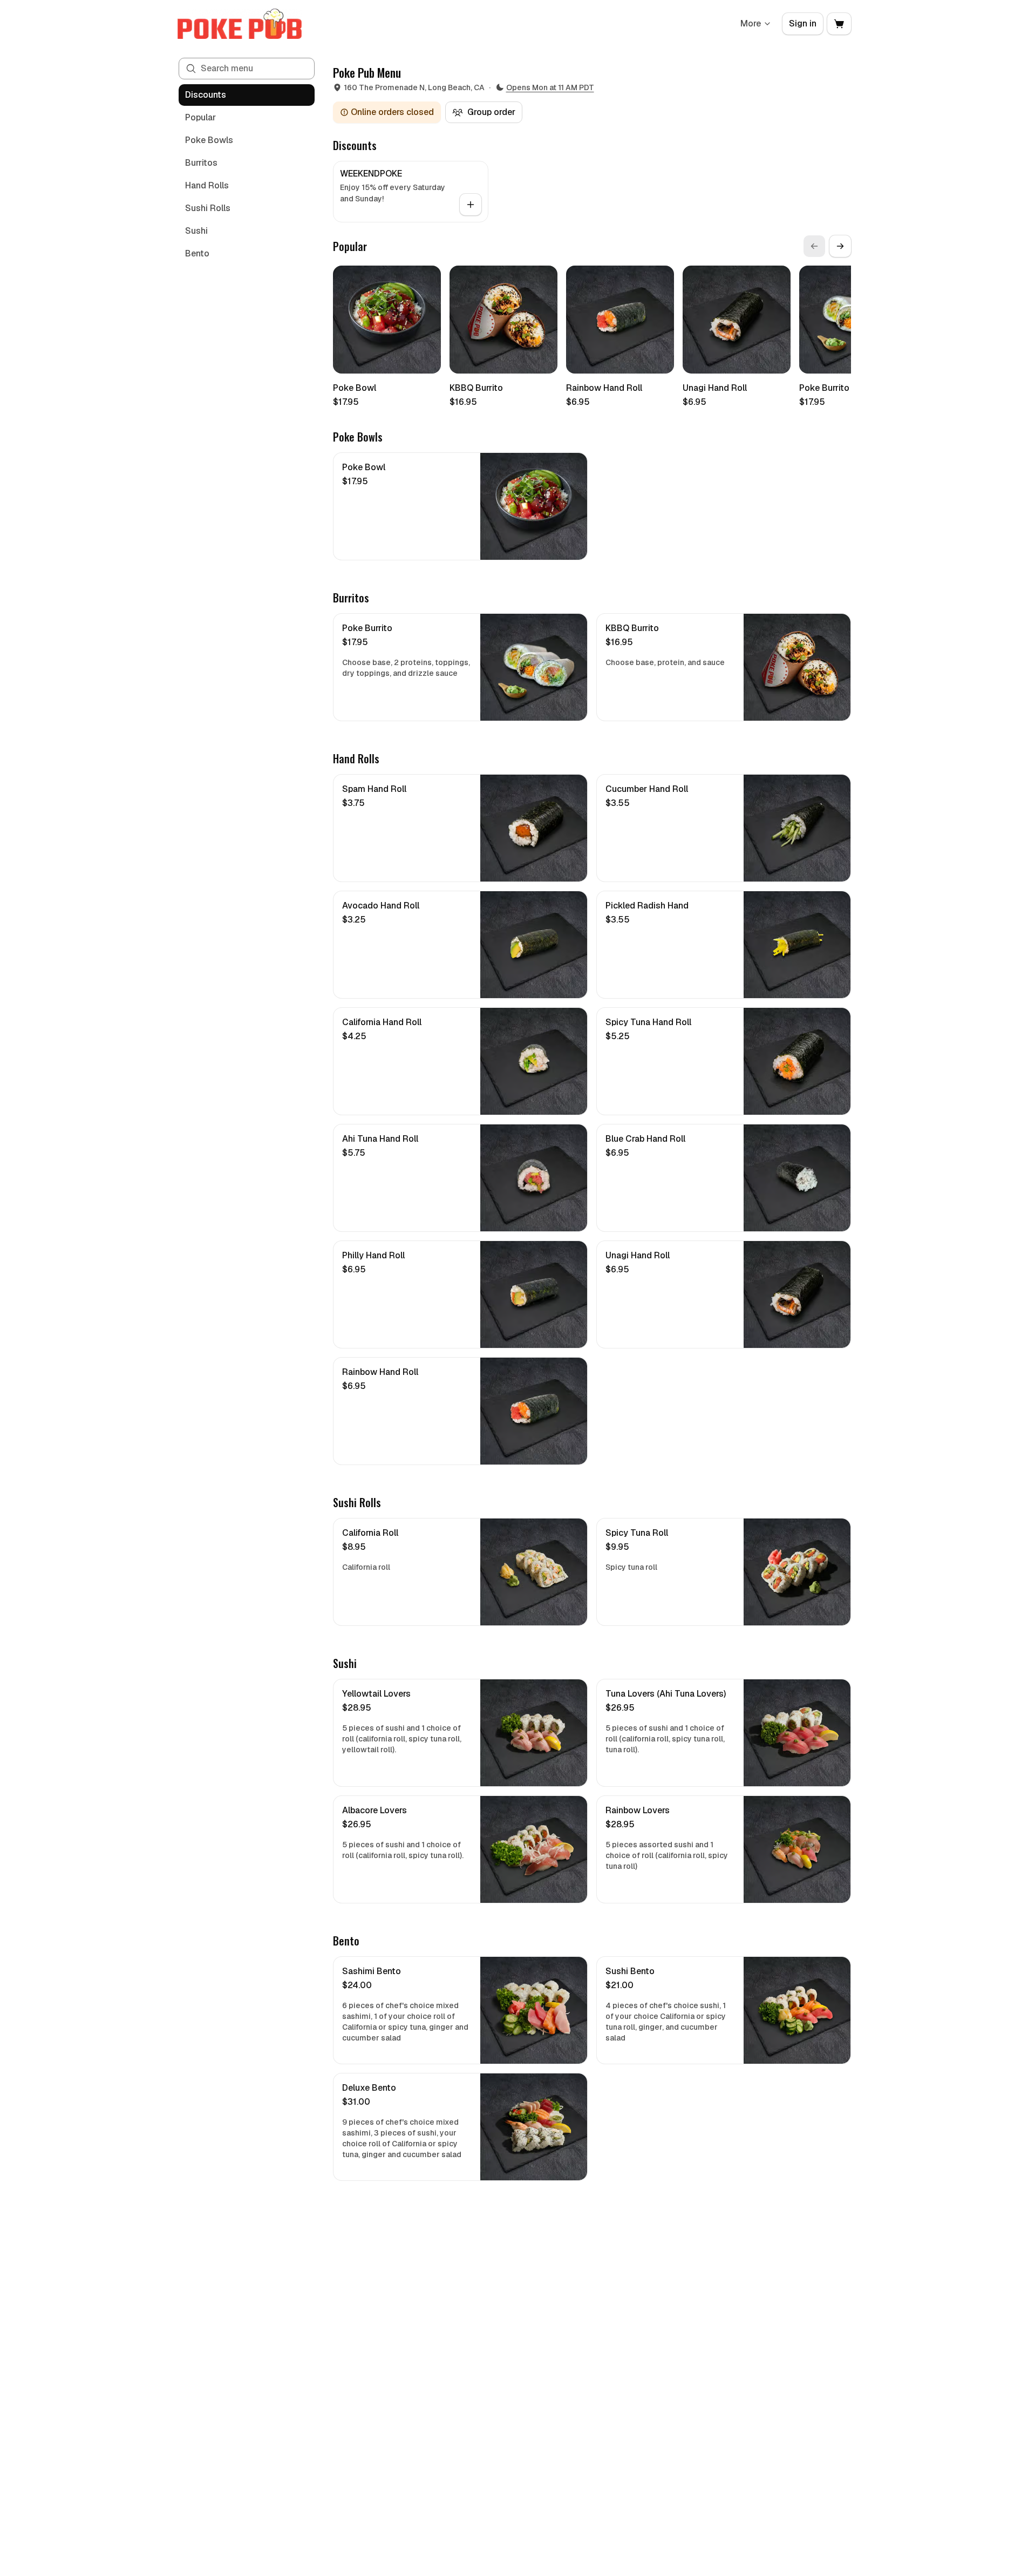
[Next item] (840, 246)
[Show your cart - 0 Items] (839, 24)
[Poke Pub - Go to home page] (240, 24)
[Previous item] (814, 246)
